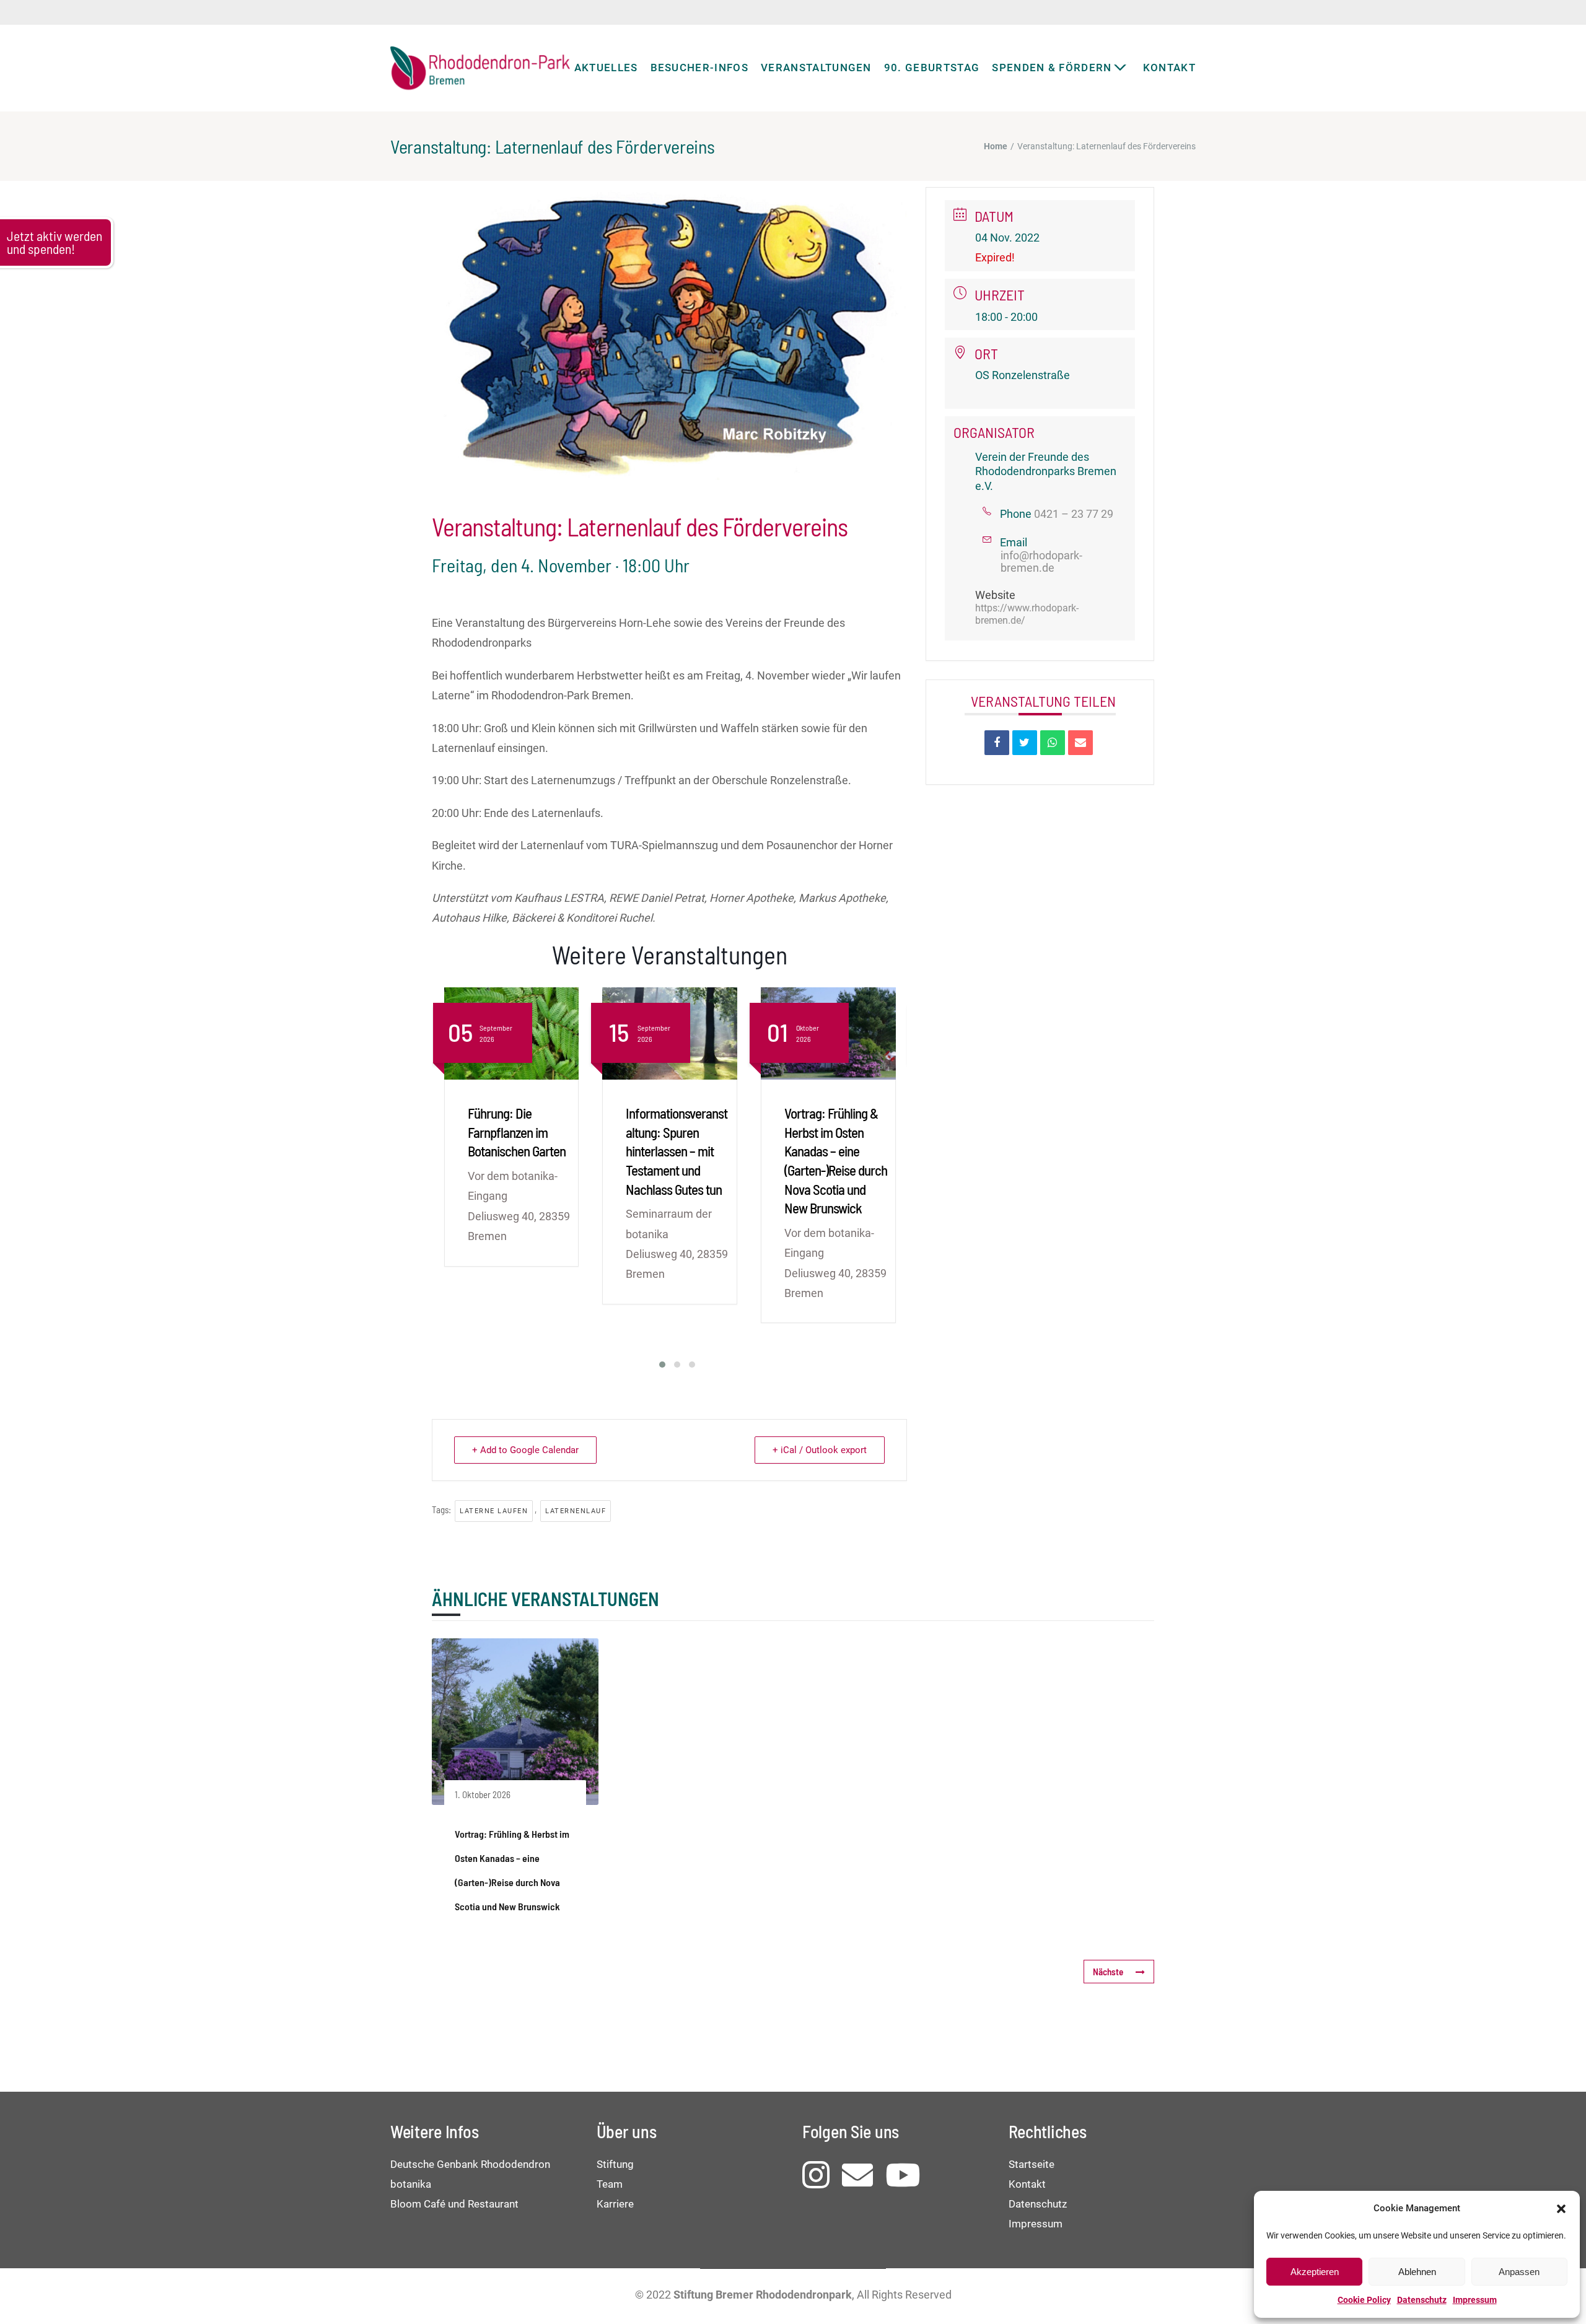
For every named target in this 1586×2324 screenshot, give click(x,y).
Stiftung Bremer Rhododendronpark (763, 2295)
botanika (411, 2184)
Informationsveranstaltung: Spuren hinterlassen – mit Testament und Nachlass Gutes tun (518, 1151)
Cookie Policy (1364, 2300)
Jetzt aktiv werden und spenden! (55, 242)
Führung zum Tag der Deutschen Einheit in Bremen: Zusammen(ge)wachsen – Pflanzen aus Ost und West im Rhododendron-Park (835, 1170)
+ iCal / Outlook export (820, 1450)
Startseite (1032, 2164)
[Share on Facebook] (997, 743)
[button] (1561, 2209)
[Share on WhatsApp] (1053, 743)
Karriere (615, 2204)
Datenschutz (1422, 2300)
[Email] (1080, 743)
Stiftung (615, 2164)
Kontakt (1027, 2184)
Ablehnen (1417, 2272)
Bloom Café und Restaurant (454, 2204)
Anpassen (1519, 2272)
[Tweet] (1025, 743)
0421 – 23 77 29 (1074, 514)
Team (610, 2184)
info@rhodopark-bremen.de (1041, 562)
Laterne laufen (494, 1511)
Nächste (1108, 1972)
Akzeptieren (1315, 2272)
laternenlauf (576, 1511)
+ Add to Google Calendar (525, 1450)
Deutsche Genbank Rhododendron (470, 2164)
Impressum (1475, 2300)
